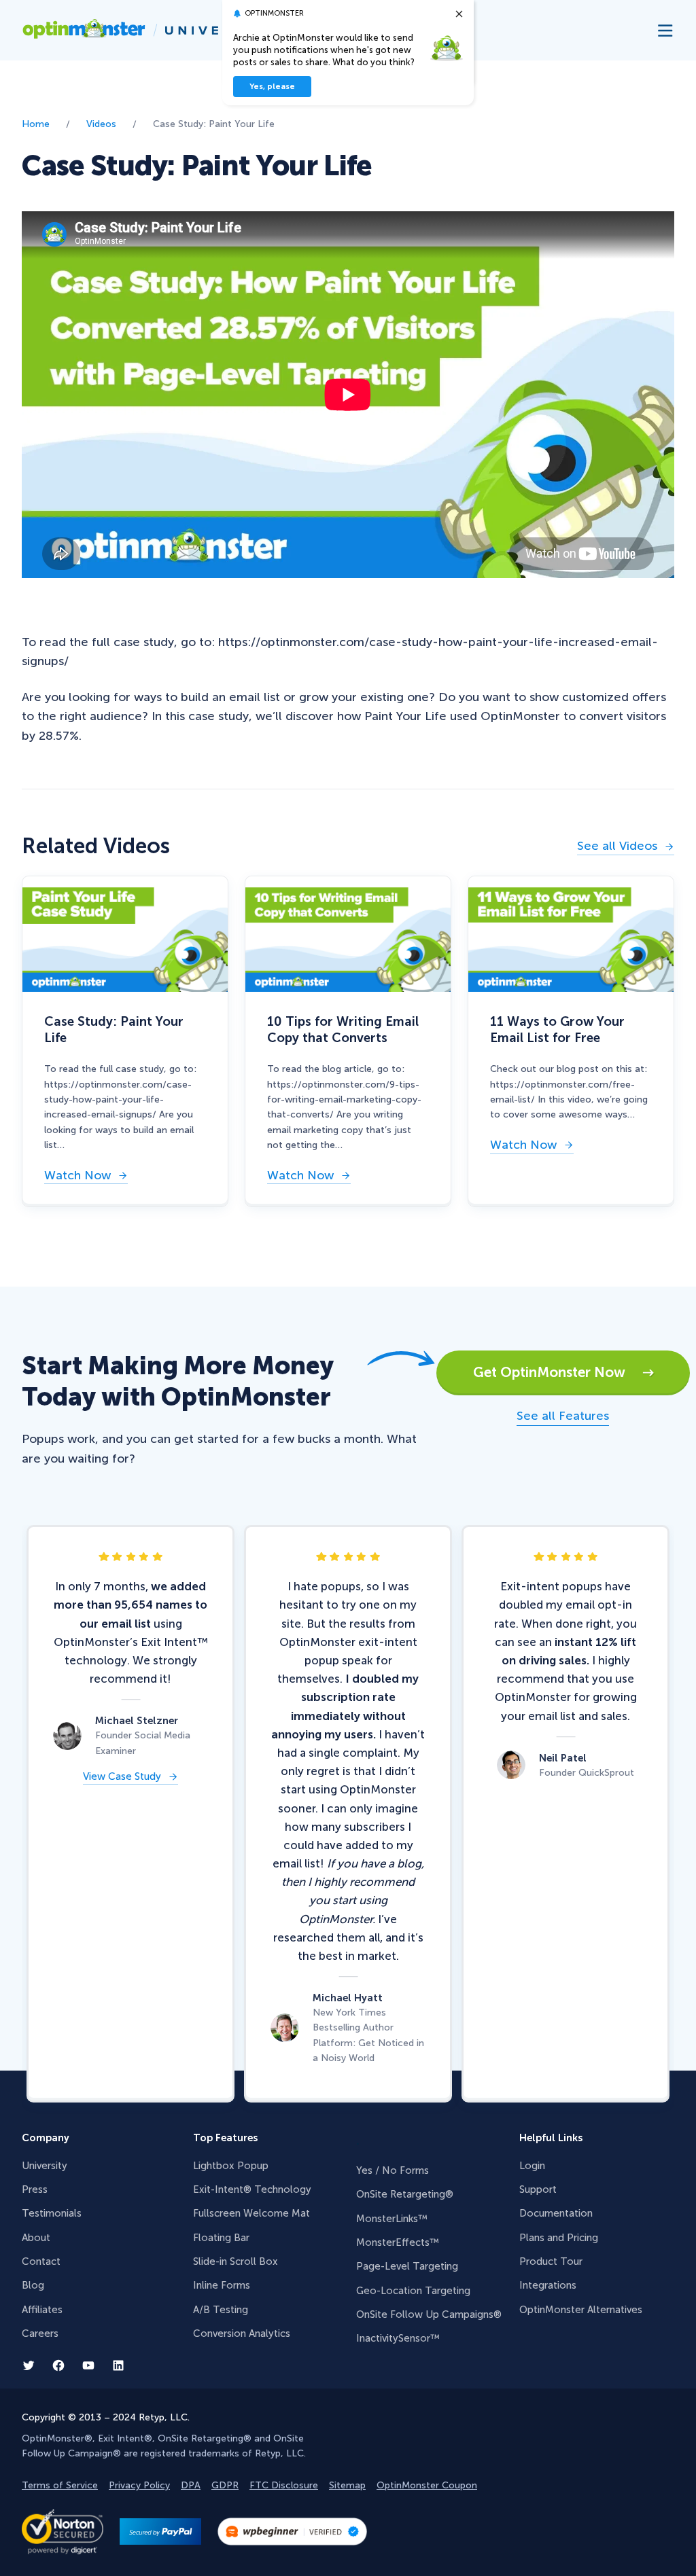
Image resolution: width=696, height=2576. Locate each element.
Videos (101, 124)
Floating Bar (221, 2238)
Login (532, 2166)
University (45, 2166)
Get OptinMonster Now (558, 1372)
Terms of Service (60, 2485)
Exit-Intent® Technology (252, 2189)
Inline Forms (222, 2285)
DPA (191, 2485)
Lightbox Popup (231, 2166)
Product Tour (551, 2261)
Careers (40, 2333)
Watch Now (77, 1177)
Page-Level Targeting (407, 2266)
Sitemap (347, 2485)
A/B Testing (221, 2310)
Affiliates (42, 2310)
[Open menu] (666, 30)
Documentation (556, 2213)
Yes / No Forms (393, 2170)
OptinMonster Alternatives (581, 2310)
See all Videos (617, 847)
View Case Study (122, 1777)
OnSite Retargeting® (405, 2194)
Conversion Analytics (242, 2333)
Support (538, 2189)
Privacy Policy (139, 2485)
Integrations (548, 2285)
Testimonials (52, 2213)
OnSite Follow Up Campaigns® (429, 2314)
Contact (41, 2261)
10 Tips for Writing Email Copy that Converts (343, 1029)
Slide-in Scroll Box (236, 2261)
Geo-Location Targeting (413, 2291)
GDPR (225, 2485)
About (36, 2238)
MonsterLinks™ (392, 2219)
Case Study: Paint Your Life (114, 1029)
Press (35, 2189)
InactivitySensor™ (398, 2338)
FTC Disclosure (284, 2485)
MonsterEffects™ (398, 2242)
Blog (33, 2285)
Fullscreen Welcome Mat (251, 2213)
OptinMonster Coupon (427, 2485)
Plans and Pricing (559, 2238)
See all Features (563, 1416)
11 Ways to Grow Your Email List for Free (557, 1029)
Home (36, 124)
